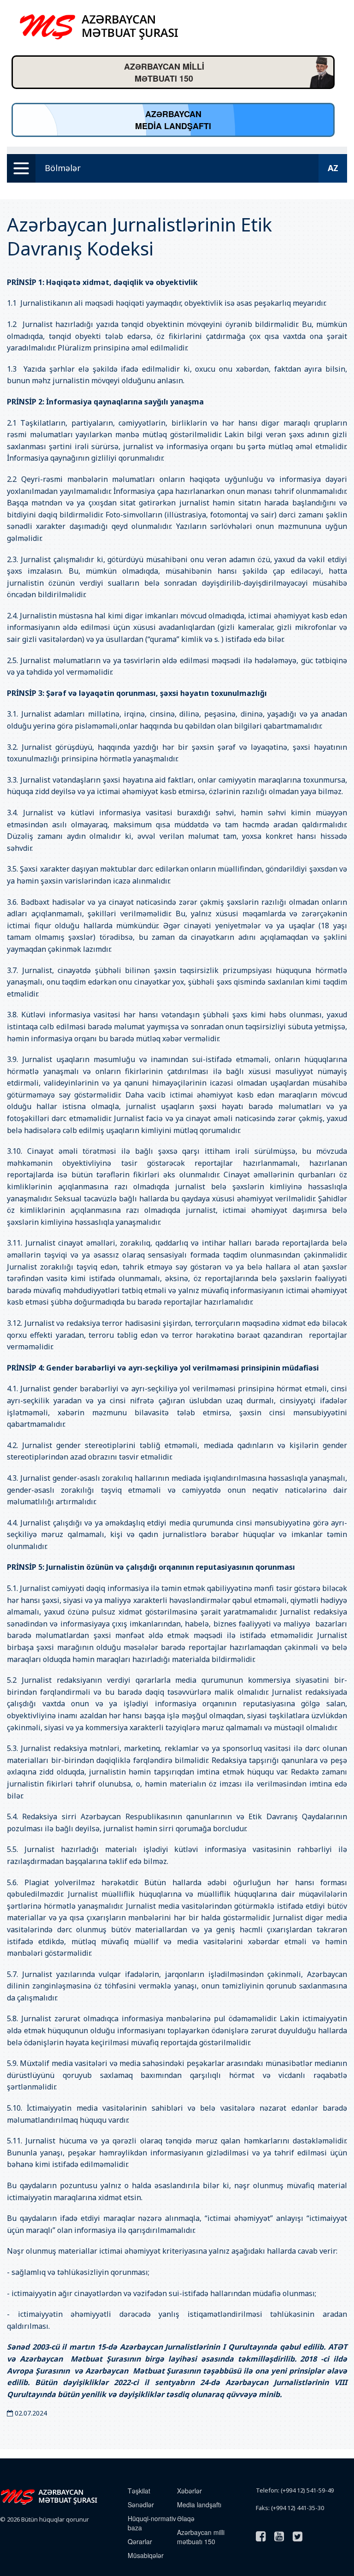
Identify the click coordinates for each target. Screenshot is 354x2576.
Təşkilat (139, 2491)
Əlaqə (186, 2518)
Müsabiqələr (146, 2555)
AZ (333, 168)
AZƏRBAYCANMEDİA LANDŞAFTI (173, 120)
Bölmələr (63, 168)
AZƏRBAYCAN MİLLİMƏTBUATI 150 (164, 72)
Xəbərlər (189, 2491)
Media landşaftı (199, 2505)
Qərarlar (140, 2541)
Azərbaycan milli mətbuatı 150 (201, 2537)
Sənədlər (141, 2505)
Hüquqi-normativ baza (152, 2523)
